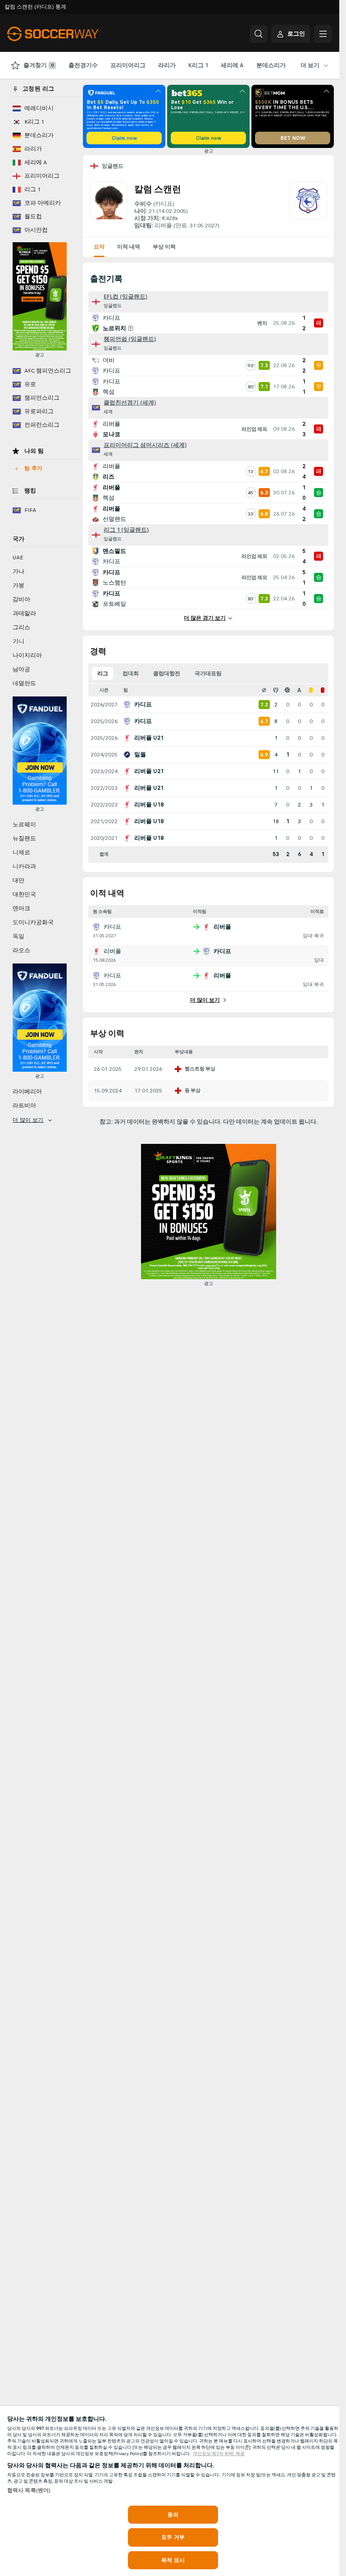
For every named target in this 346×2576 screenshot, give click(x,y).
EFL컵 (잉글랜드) (125, 297)
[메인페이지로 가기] (69, 34)
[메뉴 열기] (323, 34)
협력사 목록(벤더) (29, 2490)
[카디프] (308, 206)
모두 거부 (173, 2537)
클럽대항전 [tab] (167, 673)
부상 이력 (164, 247)
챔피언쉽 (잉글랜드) (130, 339)
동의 (173, 2515)
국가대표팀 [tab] (208, 673)
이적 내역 (129, 247)
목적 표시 (173, 2560)
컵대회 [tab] (131, 673)
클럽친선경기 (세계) (130, 403)
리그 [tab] (103, 673)
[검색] (259, 34)
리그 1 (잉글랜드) (126, 530)
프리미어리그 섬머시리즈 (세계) (145, 445)
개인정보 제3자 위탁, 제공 (219, 2454)
